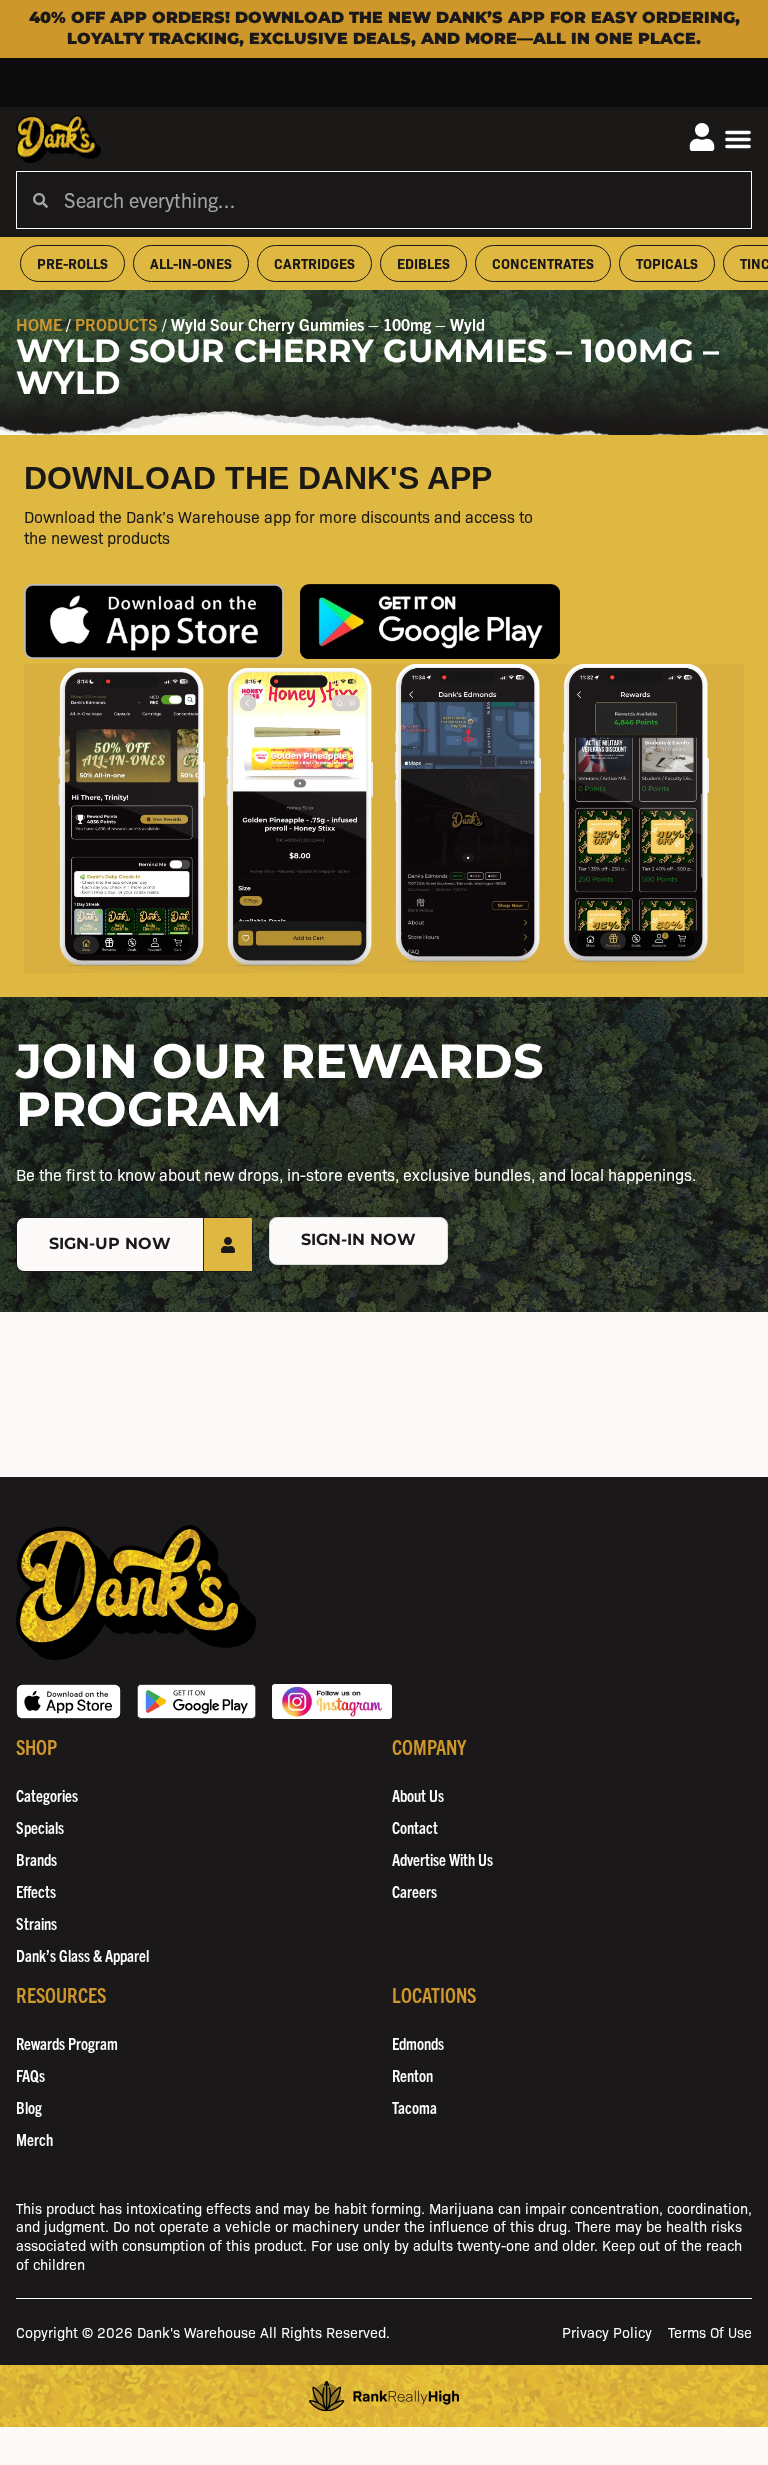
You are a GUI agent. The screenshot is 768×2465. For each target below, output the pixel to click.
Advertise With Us (442, 1859)
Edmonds (418, 2043)
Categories (47, 1795)
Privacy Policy (607, 2331)
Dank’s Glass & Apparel (82, 1955)
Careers (414, 1891)
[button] (738, 139)
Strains (36, 1923)
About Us (418, 1795)
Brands (36, 1859)
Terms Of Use (710, 2331)
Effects (36, 1891)
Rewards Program (67, 2043)
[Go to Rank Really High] (384, 2396)
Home (39, 324)
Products (116, 324)
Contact (415, 1827)
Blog (29, 2107)
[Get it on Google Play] (196, 1701)
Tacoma (414, 2107)
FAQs (30, 2075)
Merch (34, 2139)
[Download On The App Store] (68, 1701)
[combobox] (399, 200)
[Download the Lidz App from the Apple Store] (154, 621)
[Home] (136, 1592)
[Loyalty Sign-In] (702, 137)
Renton (412, 2075)
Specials (40, 1827)
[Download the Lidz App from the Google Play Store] (430, 621)
